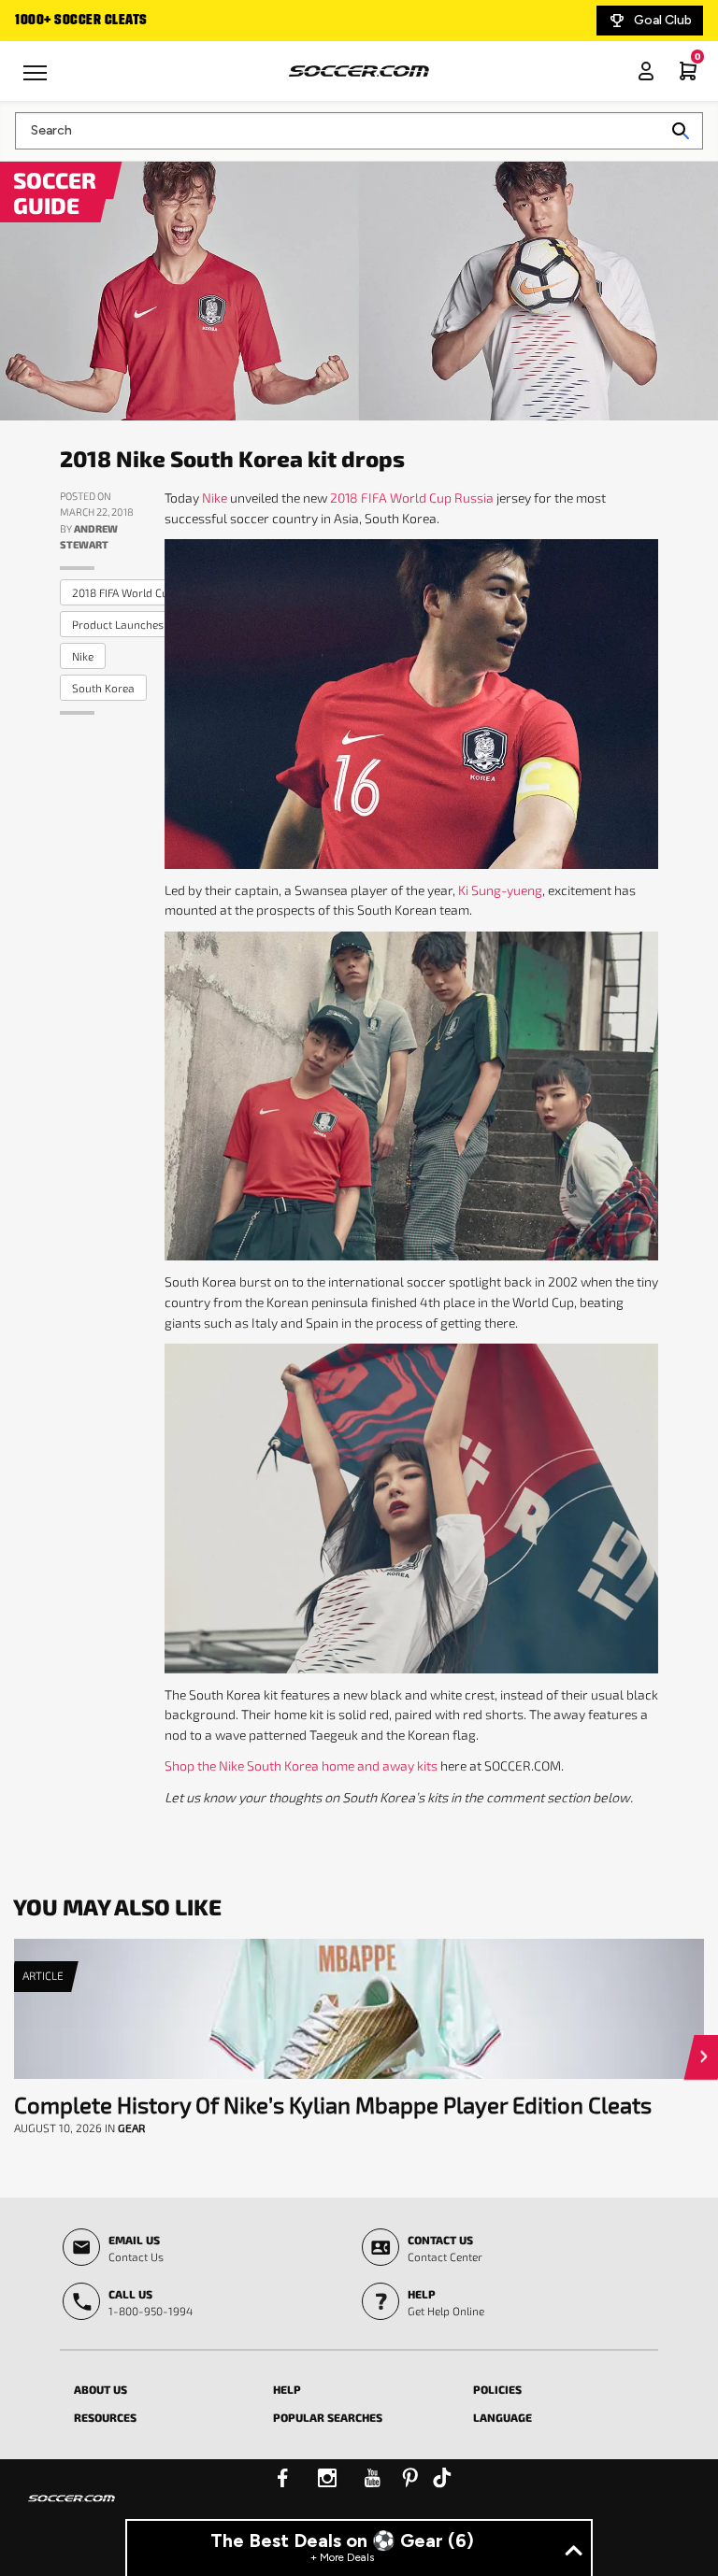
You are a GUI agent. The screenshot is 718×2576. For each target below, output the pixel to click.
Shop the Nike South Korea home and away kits (301, 1765)
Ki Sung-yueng (500, 890)
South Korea (103, 688)
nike (83, 656)
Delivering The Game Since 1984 (115, 21)
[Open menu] (37, 79)
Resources (105, 2417)
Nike (215, 498)
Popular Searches (328, 2417)
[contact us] (72, 2511)
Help (287, 2389)
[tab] (159, 2386)
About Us (101, 2389)
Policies (497, 2389)
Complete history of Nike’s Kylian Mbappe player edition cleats (333, 2105)
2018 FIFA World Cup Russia (142, 592)
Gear (131, 2128)
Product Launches (118, 624)
